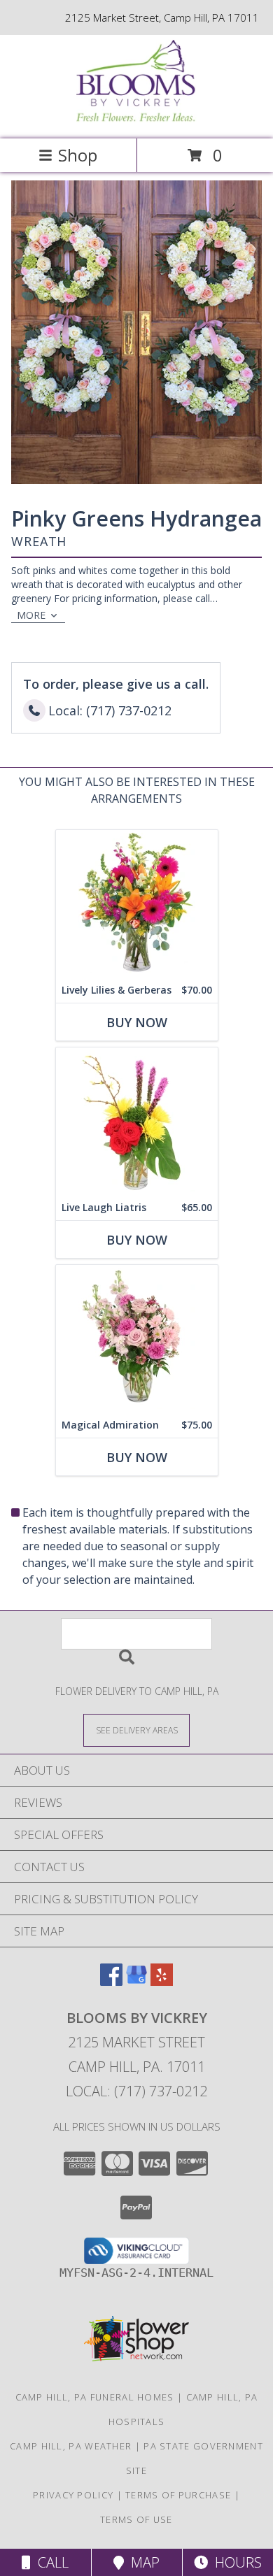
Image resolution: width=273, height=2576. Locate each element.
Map (142, 2562)
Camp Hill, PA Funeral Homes (95, 2397)
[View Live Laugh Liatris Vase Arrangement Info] (137, 1121)
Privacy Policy (73, 2495)
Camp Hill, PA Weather (71, 2446)
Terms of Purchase (178, 2495)
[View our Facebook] (111, 1981)
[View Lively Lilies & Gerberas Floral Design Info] (137, 904)
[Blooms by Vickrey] (136, 119)
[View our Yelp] (162, 1981)
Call (50, 2562)
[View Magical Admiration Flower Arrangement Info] (137, 1339)
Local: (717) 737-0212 (136, 2091)
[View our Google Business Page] (136, 1981)
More (31, 615)
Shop (78, 155)
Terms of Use (136, 2519)
